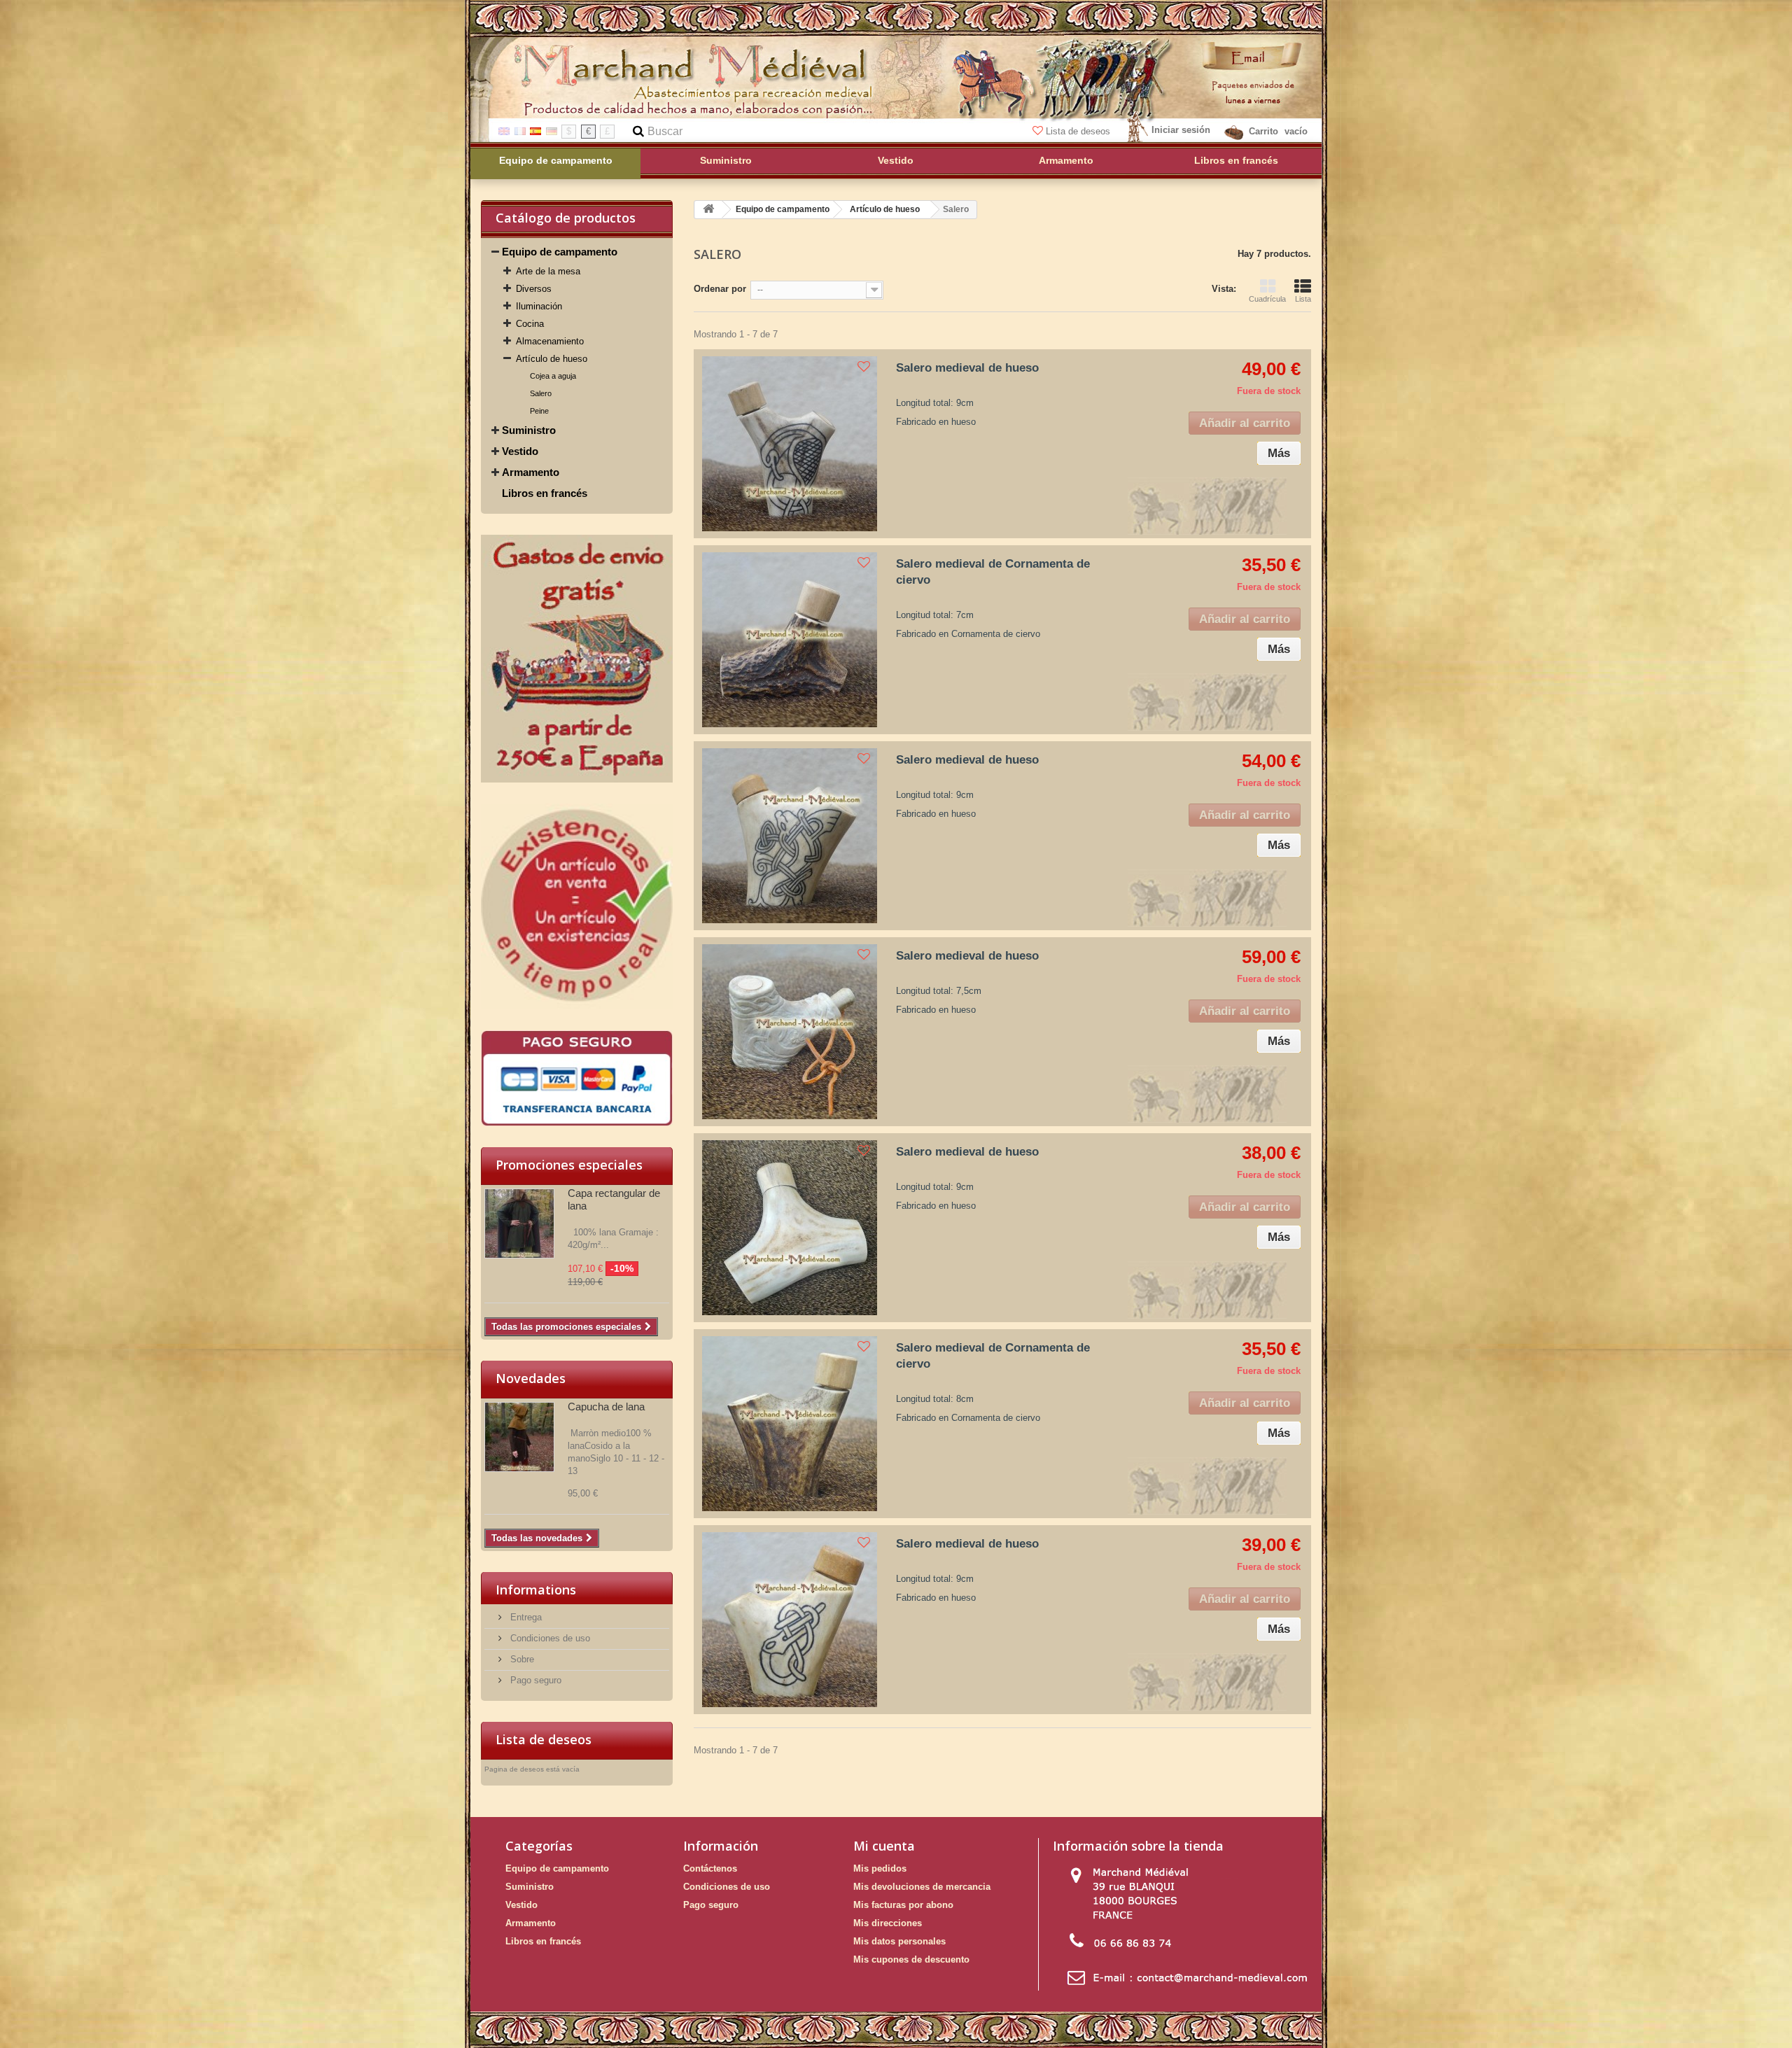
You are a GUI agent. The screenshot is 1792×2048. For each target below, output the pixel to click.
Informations (536, 1590)
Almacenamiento (550, 341)
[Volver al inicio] (708, 210)
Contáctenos (710, 1868)
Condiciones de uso (549, 1638)
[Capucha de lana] (519, 1437)
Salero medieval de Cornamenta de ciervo (993, 572)
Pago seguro (534, 1680)
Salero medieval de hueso (967, 368)
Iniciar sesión (1181, 130)
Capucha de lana (606, 1407)
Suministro (529, 430)
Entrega (525, 1617)
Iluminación (539, 306)
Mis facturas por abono (903, 1905)
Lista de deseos (1078, 131)
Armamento (531, 472)
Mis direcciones (888, 1923)
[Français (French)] (520, 131)
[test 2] (577, 659)
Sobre (521, 1659)
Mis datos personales (899, 1941)
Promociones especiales (569, 1165)
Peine (539, 411)
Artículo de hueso (552, 359)
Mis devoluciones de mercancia (922, 1887)
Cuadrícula (1267, 299)
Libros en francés (545, 493)
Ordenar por (720, 289)
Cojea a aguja (553, 376)
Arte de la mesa (548, 271)
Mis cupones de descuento (911, 1959)
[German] (552, 131)
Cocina (530, 324)
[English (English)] (504, 131)
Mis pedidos (880, 1868)
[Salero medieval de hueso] (790, 444)
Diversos (534, 289)
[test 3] (577, 906)
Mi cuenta (884, 1846)
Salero (541, 393)
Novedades (531, 1378)
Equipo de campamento (560, 252)
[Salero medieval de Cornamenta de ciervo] (790, 640)
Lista (1303, 299)
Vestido (520, 451)
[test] (577, 1078)
